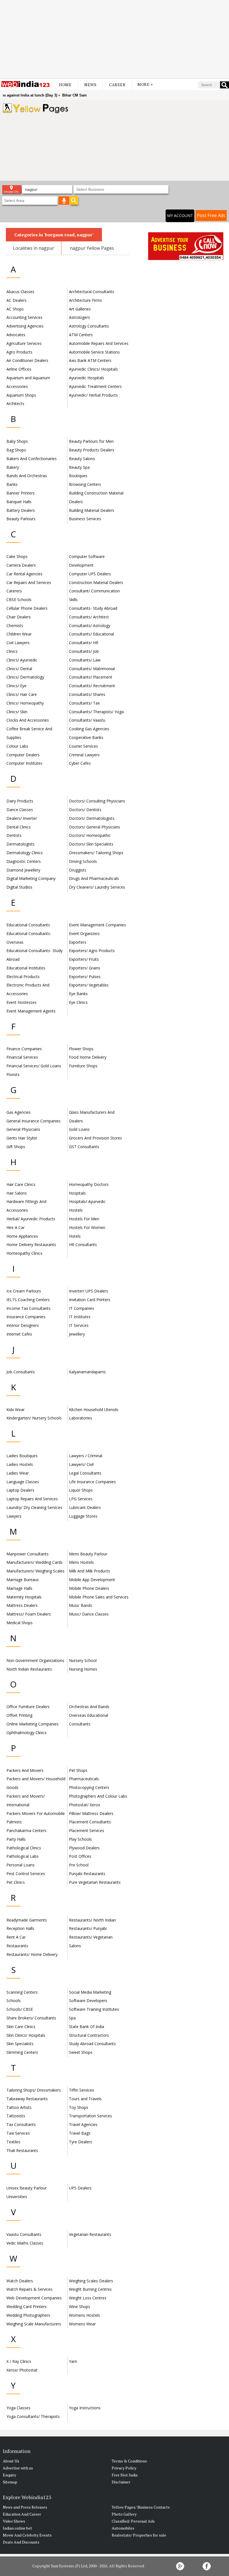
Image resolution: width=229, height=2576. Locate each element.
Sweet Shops (81, 2052)
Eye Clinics (78, 1002)
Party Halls (16, 1839)
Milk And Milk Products (90, 1571)
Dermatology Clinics (25, 853)
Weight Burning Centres (90, 2289)
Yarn (73, 2361)
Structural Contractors (89, 2035)
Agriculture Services (24, 343)
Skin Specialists (20, 2044)
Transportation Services (90, 2116)
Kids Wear (15, 1410)
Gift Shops (16, 1147)
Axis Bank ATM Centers (90, 360)
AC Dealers (16, 300)
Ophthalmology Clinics (27, 1733)
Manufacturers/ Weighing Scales (35, 1571)
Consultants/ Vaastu (87, 720)
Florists (13, 1074)
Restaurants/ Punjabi (88, 1928)
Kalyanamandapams (87, 1372)
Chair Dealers (19, 617)
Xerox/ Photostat (22, 2370)
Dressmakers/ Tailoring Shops (96, 853)
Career (117, 85)
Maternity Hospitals (24, 1597)
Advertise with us (18, 2468)
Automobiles (123, 2528)
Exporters (78, 942)
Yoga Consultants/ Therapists (33, 2416)
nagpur (46, 248)
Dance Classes (20, 810)
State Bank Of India (87, 2027)
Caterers (14, 591)
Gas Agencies (19, 1112)
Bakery (13, 467)
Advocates (16, 335)
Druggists (78, 870)
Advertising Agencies (25, 326)
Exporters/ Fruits (84, 959)
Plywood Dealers (84, 1848)
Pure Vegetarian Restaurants (95, 1882)
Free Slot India (125, 2475)
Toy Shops (79, 2107)
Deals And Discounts (21, 2542)
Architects (15, 403)
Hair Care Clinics (21, 1184)
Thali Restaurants (22, 2150)
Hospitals (77, 1193)
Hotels (75, 1236)
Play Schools (80, 1839)
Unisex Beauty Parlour (27, 2188)
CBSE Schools (19, 600)
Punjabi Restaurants (87, 1874)
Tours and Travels (85, 2099)
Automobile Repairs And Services (99, 343)
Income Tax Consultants (28, 1308)
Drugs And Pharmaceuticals (94, 878)
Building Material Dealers (92, 510)
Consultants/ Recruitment (92, 686)
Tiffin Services (82, 2090)
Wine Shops (80, 2307)
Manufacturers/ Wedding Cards (34, 1562)
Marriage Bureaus (23, 1580)
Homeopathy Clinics (24, 1253)
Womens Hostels (84, 2315)
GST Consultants (84, 1147)
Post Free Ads (211, 215)
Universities (17, 2197)
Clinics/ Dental (19, 669)
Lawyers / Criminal (86, 1456)
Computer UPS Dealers (90, 574)
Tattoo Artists (19, 2107)
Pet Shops (78, 1770)
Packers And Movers (25, 1770)
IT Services (79, 1325)
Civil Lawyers (18, 643)
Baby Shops (17, 441)
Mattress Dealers (22, 1605)
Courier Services (84, 746)
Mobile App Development (92, 1580)
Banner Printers (21, 493)
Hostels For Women (87, 1227)
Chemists (15, 626)
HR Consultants (83, 1245)
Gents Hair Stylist (22, 1138)
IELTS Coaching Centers (28, 1300)
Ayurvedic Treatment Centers (95, 386)
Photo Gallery (124, 2514)
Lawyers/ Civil (81, 1464)
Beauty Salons (82, 459)
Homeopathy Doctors (89, 1184)
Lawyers (14, 1516)
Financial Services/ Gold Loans (34, 1066)
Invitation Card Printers (90, 1300)
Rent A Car (16, 1937)
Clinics (12, 651)
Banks (12, 484)
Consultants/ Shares (87, 694)
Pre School (79, 1865)
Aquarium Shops (21, 395)
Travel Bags (80, 2133)
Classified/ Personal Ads (133, 2521)
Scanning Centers (22, 1992)
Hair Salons (17, 1193)
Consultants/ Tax (84, 703)
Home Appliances (22, 1236)
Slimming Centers (22, 2052)
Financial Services (22, 1057)
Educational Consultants (28, 925)
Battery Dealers (21, 510)
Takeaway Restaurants (27, 2099)
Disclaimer (121, 2482)
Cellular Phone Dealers (27, 608)
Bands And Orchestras (27, 476)
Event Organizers (84, 933)
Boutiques (78, 476)
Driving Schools (83, 861)
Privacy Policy (124, 2468)
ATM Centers (81, 335)
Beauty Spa (79, 467)
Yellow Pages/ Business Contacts (141, 2507)
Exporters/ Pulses (85, 977)
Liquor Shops (81, 1490)
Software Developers (88, 2001)
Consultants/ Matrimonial (92, 669)
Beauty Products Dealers (92, 450)
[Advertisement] (115, 39)
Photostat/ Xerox (84, 1805)
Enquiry (9, 2475)
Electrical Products (23, 977)
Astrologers (79, 317)
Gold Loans (79, 1129)
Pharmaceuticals (84, 1779)
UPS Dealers (80, 2188)
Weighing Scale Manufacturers (34, 2324)
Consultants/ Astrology (90, 626)
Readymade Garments (27, 1920)
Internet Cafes (19, 1334)
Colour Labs (17, 746)
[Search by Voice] (64, 201)
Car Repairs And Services (29, 582)
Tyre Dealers (81, 2142)
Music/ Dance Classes (89, 1614)
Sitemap (10, 2482)
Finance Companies (24, 1049)
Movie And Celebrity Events (27, 2535)
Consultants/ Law (85, 660)
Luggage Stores (83, 1516)
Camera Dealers (21, 565)
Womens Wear (82, 2324)
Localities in (25, 248)
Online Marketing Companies (33, 1724)
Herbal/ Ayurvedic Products (31, 1219)
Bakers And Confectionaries (32, 459)
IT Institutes (80, 1317)
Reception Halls (20, 1928)
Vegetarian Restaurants (90, 2234)
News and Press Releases (25, 2507)
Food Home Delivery (88, 1057)
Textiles (13, 2142)
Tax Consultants (21, 2124)
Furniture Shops (83, 1066)
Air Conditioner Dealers (27, 360)
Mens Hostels (81, 1562)
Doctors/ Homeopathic (90, 835)
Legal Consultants (85, 1473)
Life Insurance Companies (92, 1482)
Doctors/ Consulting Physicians (97, 801)
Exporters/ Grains (85, 968)
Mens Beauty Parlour (88, 1554)
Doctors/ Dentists (85, 810)
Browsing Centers (85, 484)
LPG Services (81, 1499)
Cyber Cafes (80, 763)
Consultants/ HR (84, 643)
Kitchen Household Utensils (94, 1410)
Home (65, 85)
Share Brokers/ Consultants (31, 2018)
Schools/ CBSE (20, 2009)
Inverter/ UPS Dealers (89, 1291)
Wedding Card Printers (27, 2307)
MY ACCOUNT (180, 216)
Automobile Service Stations (94, 352)
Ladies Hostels (20, 1464)
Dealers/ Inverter (22, 818)
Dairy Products (20, 801)
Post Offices (80, 1856)
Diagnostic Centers (24, 861)
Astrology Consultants (89, 326)
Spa (72, 2018)
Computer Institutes (24, 763)
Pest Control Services (26, 1874)
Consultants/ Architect (89, 617)
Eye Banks (78, 994)
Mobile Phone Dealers (89, 1588)
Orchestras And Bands (89, 1707)
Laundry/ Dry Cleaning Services (34, 1507)
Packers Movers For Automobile (36, 1813)
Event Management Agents (31, 1011)
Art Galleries (80, 309)
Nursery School (83, 1660)
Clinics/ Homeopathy (25, 703)
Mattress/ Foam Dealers (29, 1614)
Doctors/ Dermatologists (92, 818)
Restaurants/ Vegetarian (91, 1937)
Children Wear (19, 634)
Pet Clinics (16, 1882)
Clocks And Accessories (28, 720)
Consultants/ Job (84, 651)
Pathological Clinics (24, 1848)
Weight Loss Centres (88, 2298)
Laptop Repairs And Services (32, 1499)
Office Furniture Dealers (28, 1707)
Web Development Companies (34, 2298)
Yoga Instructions (85, 2408)
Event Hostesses (22, 1002)
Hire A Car (15, 1227)
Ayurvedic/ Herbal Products (93, 395)
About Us (11, 2461)
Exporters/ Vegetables (89, 985)
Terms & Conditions (129, 2461)
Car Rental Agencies (24, 574)
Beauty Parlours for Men (91, 441)
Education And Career (22, 2514)
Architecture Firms (85, 300)
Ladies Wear (18, 1473)
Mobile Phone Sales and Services (99, 1597)
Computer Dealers (23, 755)
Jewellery (77, 1334)
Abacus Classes (20, 292)
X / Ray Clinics (19, 2361)
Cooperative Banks (86, 737)
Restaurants (17, 1946)
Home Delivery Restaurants (31, 1245)
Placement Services (87, 1830)
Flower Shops (81, 1049)
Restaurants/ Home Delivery (32, 1954)
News (90, 85)
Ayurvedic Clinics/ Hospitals (93, 369)
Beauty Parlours (21, 519)
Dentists (14, 835)
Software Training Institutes (94, 2009)
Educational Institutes (26, 968)
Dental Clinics (19, 827)
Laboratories (81, 1418)
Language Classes (23, 1482)
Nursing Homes (83, 1669)
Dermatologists (21, 844)
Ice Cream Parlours (24, 1291)
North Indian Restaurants (29, 1669)
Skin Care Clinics (21, 2027)
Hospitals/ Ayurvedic (87, 1201)
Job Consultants (21, 1372)
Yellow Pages (100, 248)
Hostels (76, 1210)
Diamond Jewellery (23, 870)
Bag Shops (16, 450)
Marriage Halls (19, 1588)
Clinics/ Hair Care (22, 694)
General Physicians (23, 1129)
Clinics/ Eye (16, 686)
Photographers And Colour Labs (98, 1796)
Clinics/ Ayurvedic (22, 660)
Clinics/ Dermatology (25, 677)
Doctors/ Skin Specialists (91, 844)
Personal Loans (21, 1865)
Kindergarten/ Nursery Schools (34, 1418)
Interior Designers (23, 1325)
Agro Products (19, 352)
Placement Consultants (90, 1822)
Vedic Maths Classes (25, 2243)
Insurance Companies (26, 1317)
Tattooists (16, 2116)
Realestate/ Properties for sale (139, 2535)
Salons (75, 1946)
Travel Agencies (83, 2124)
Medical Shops (20, 1623)
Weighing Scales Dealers (91, 2281)
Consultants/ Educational (91, 634)
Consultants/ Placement (91, 677)
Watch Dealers (20, 2281)
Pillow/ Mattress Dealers (91, 1813)
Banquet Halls (19, 502)
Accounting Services (24, 317)
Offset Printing (19, 1715)
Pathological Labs (22, 1856)
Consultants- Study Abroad (93, 608)
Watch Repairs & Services (29, 2289)
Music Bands (81, 1605)
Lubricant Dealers (85, 1507)
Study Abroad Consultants (92, 2044)
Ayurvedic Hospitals (87, 378)
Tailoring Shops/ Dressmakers (34, 2090)
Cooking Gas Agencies (89, 729)
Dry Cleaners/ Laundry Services (97, 887)
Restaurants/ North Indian (92, 1920)
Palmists (14, 1822)
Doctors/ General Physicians (95, 827)
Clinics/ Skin (17, 712)
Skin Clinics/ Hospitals (26, 2035)
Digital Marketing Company (31, 878)
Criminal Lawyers (84, 755)
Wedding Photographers (28, 2315)
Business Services (85, 519)
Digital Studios (19, 887)
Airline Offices (19, 369)
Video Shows (14, 2521)
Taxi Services (18, 2133)
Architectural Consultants (92, 292)
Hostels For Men (84, 1219)
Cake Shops (17, 556)
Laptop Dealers (20, 1490)
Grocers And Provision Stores (96, 1138)
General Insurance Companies (34, 1121)
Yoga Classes (18, 2408)
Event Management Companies (97, 925)
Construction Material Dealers (96, 582)
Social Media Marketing (90, 1992)
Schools (14, 2001)
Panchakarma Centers (26, 1830)
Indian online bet (17, 2528)
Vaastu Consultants (24, 2234)
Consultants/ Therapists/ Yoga (96, 712)
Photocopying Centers (89, 1787)
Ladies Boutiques (22, 1456)
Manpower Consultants (28, 1554)
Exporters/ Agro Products (92, 951)
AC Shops (15, 309)
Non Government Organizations (35, 1660)
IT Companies (82, 1308)
